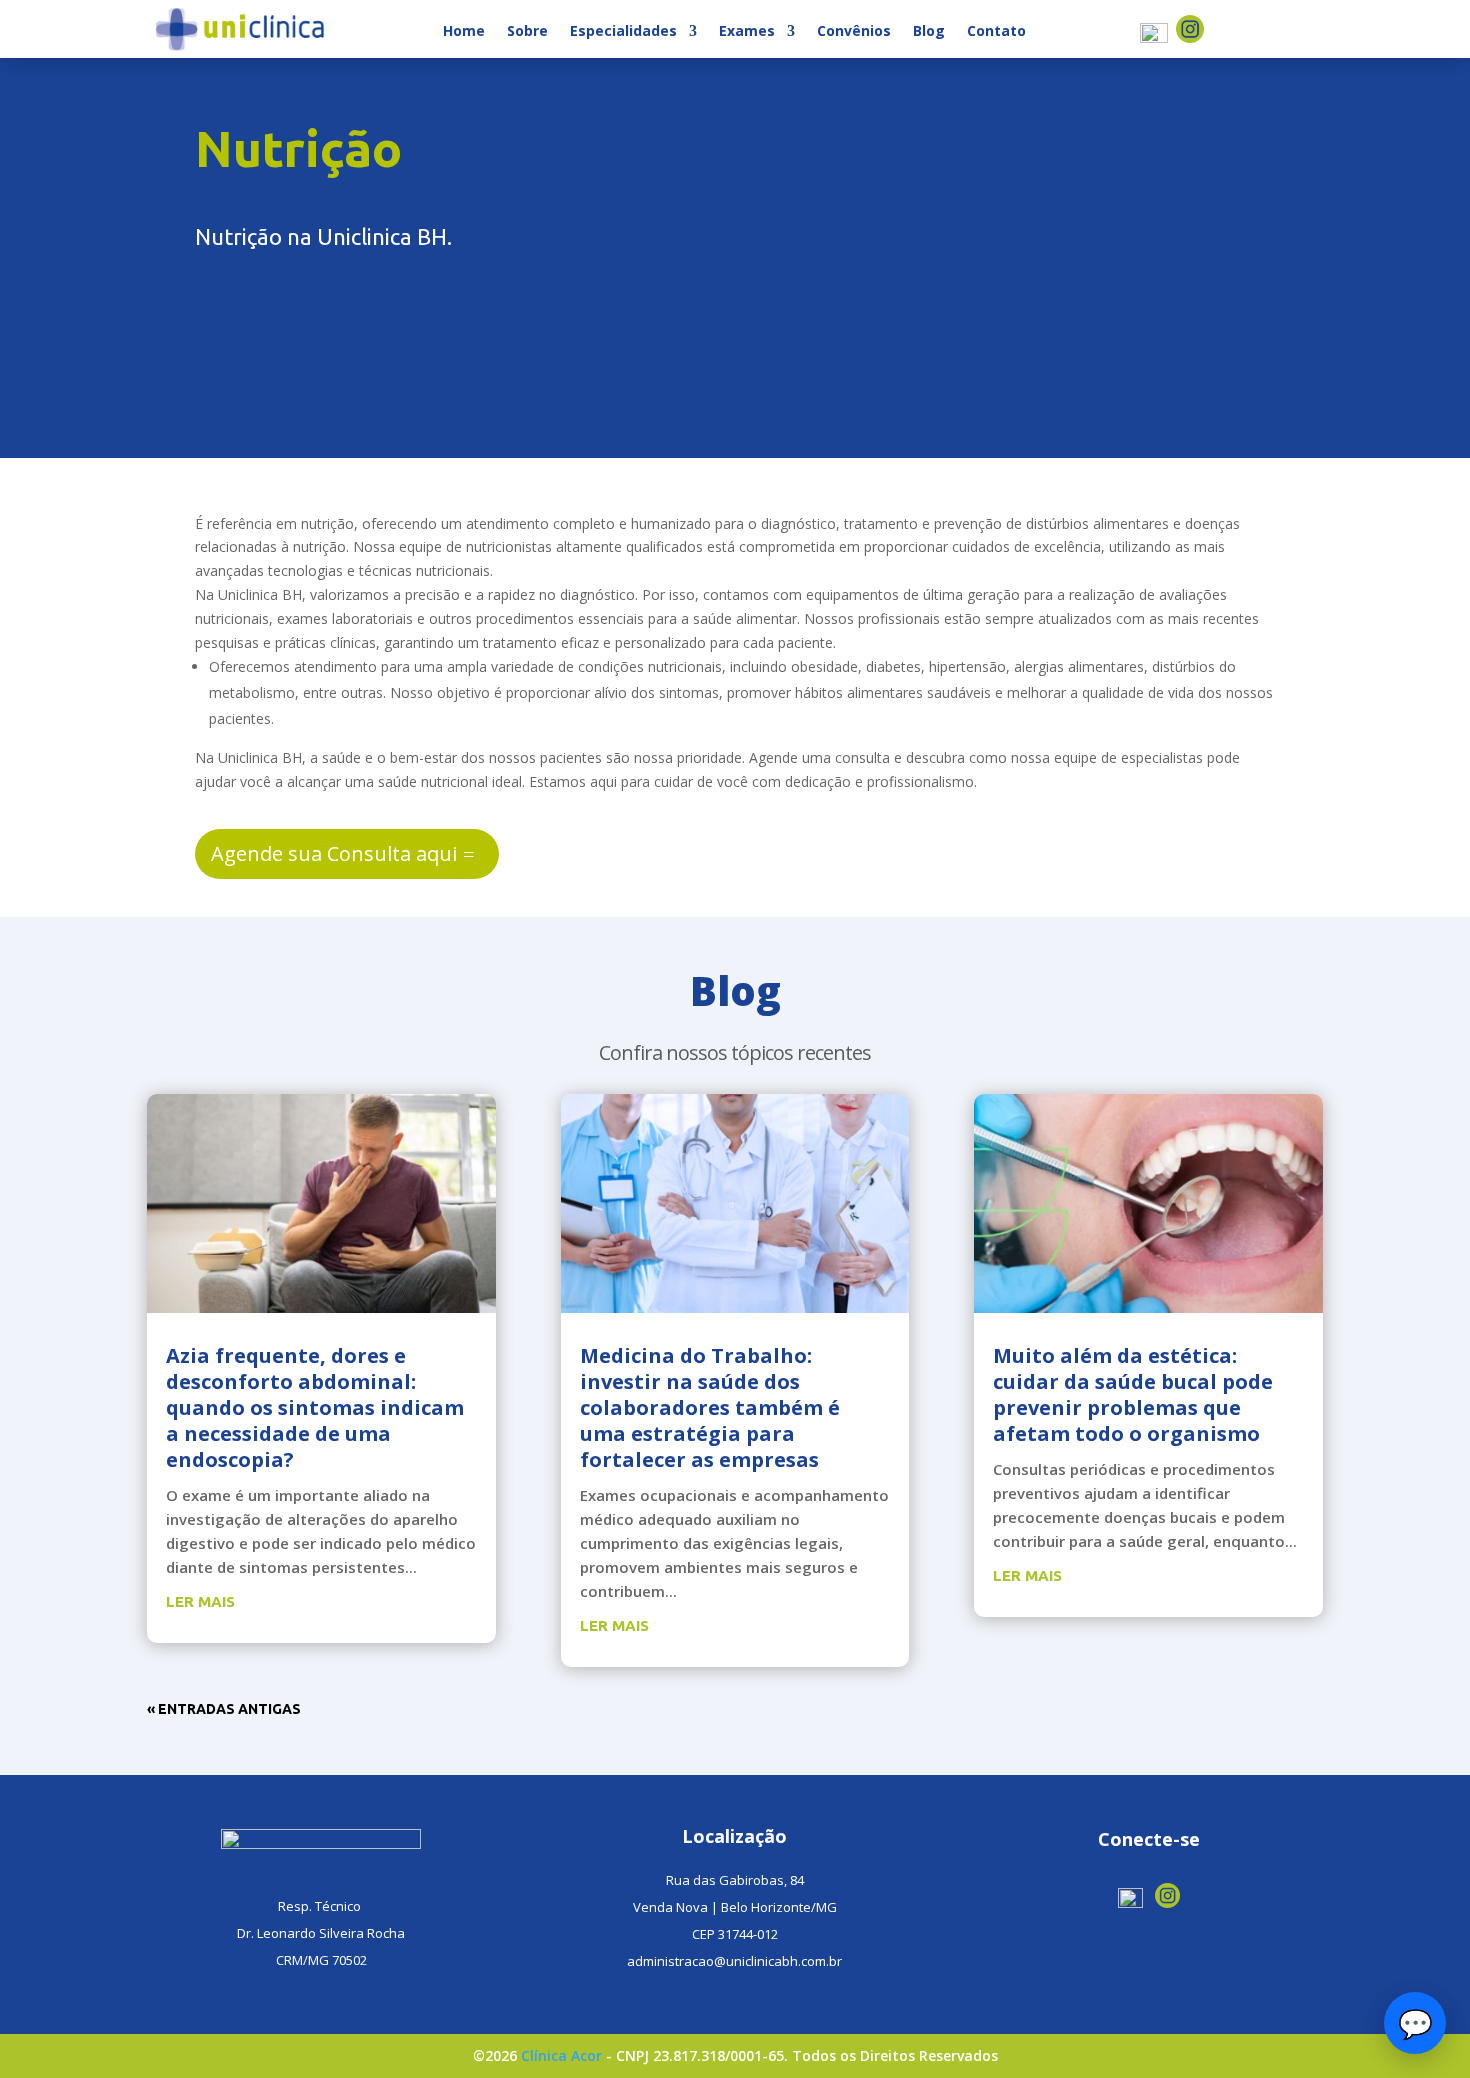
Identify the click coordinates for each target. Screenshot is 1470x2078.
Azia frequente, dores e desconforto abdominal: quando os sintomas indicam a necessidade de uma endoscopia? (315, 1407)
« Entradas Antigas (224, 1709)
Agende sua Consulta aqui (334, 853)
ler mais (200, 1601)
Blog (929, 32)
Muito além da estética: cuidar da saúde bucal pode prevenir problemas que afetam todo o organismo (1133, 1394)
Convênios (854, 32)
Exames (747, 32)
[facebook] (1156, 37)
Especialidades (623, 32)
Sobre (527, 32)
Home (464, 32)
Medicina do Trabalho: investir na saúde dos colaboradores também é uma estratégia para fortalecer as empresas (710, 1407)
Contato (996, 32)
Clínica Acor (561, 2055)
